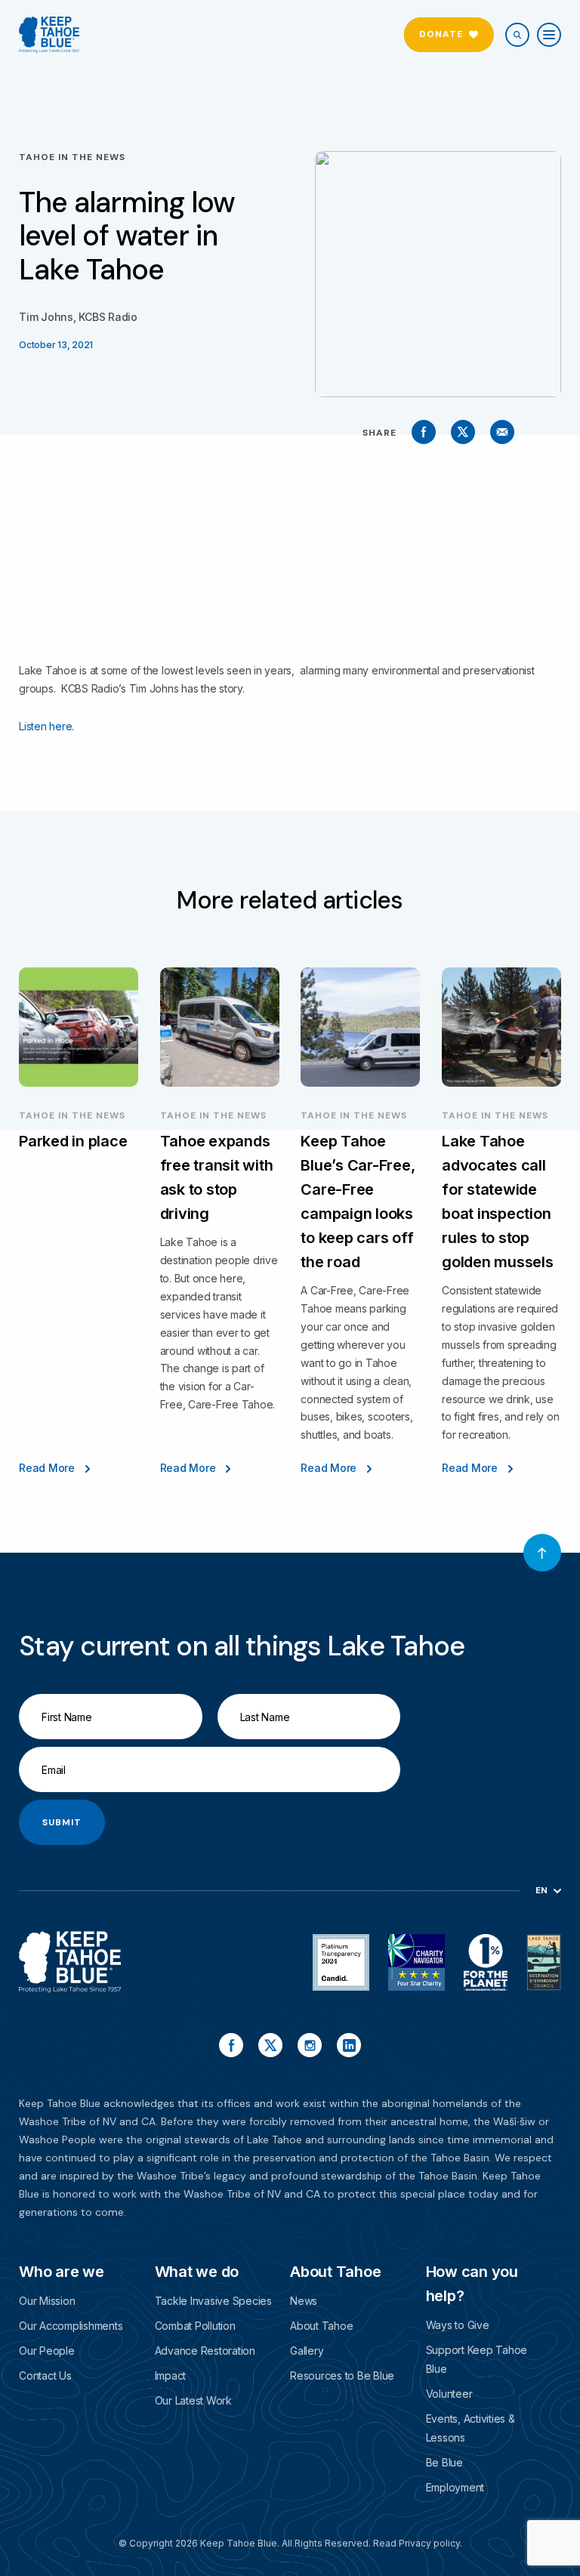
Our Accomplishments (71, 2326)
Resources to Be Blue (342, 2375)
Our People (47, 2351)
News (304, 2301)
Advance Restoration (205, 2351)
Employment (455, 2487)
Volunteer (449, 2394)
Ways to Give (458, 2325)
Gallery (307, 2351)
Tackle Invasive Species (213, 2301)
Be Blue (444, 2462)
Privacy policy (429, 2543)
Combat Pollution (195, 2326)
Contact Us (45, 2375)
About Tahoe (321, 2326)
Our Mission (47, 2301)
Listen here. (46, 726)
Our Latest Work (193, 2400)
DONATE (441, 34)
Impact (171, 2375)
